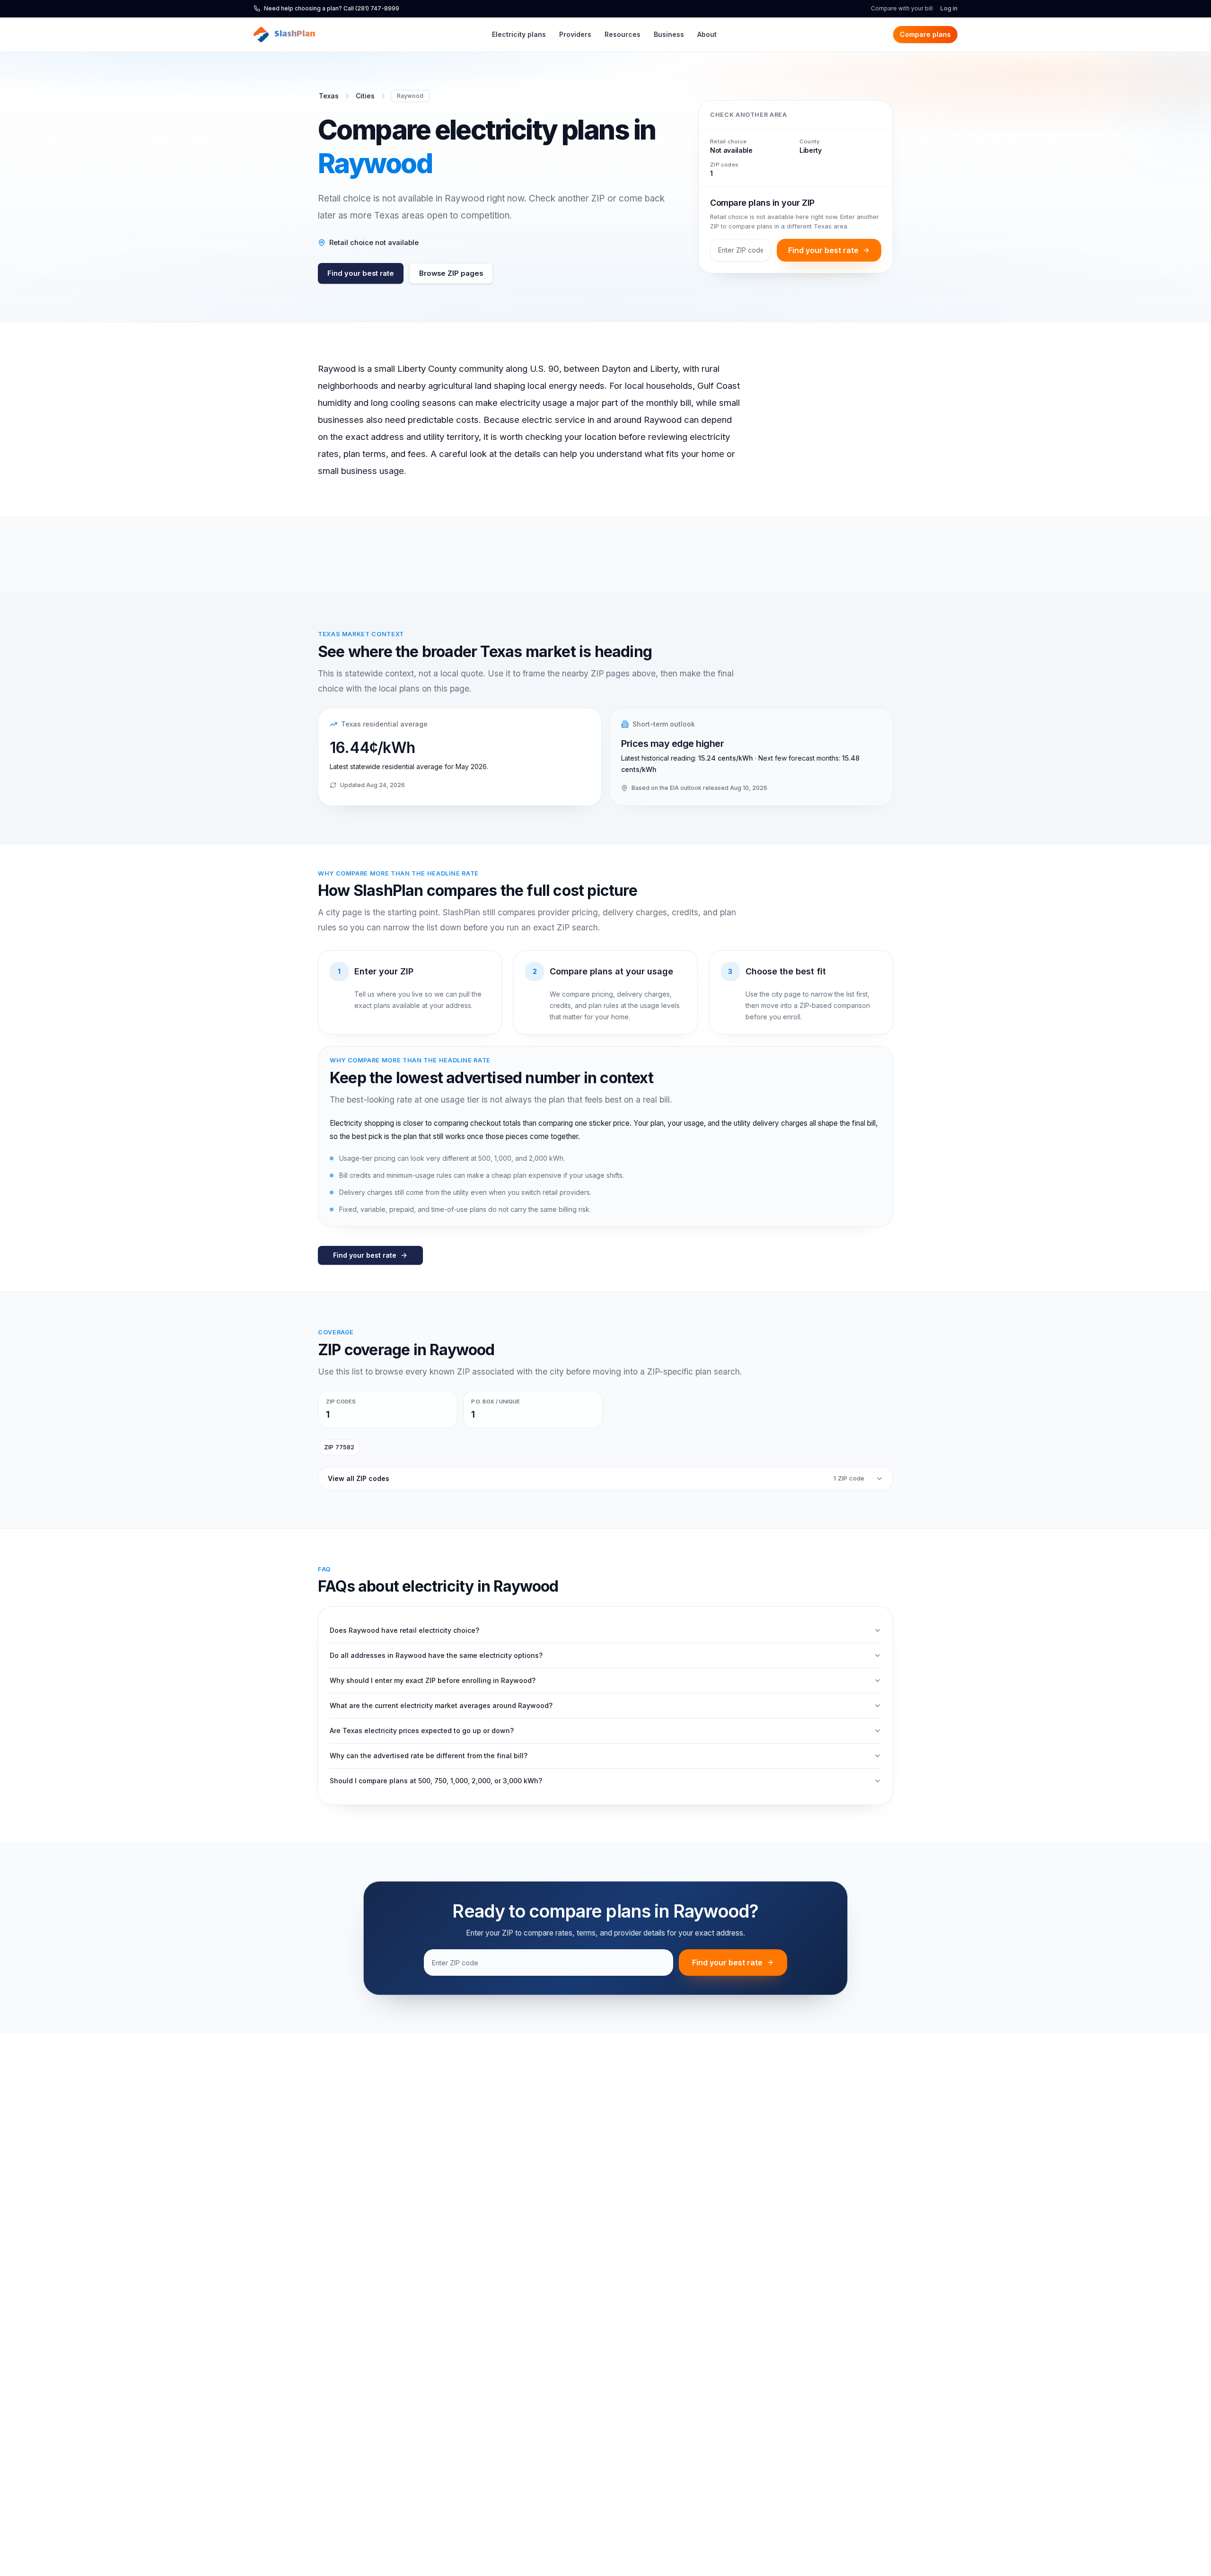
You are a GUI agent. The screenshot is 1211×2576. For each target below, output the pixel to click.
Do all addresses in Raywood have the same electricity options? (436, 1655)
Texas (329, 96)
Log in (949, 8)
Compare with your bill (902, 8)
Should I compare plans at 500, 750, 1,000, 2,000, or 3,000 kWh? (436, 1781)
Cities (365, 96)
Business (669, 34)
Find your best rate (361, 273)
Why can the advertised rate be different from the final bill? (429, 1756)
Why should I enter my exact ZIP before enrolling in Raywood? (433, 1680)
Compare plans (925, 34)
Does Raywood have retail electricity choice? (404, 1630)
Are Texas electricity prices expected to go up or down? (422, 1730)
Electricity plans (519, 34)
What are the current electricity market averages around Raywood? (441, 1705)
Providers (575, 34)
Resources (623, 34)
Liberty (811, 150)
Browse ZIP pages (451, 273)
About (707, 34)
